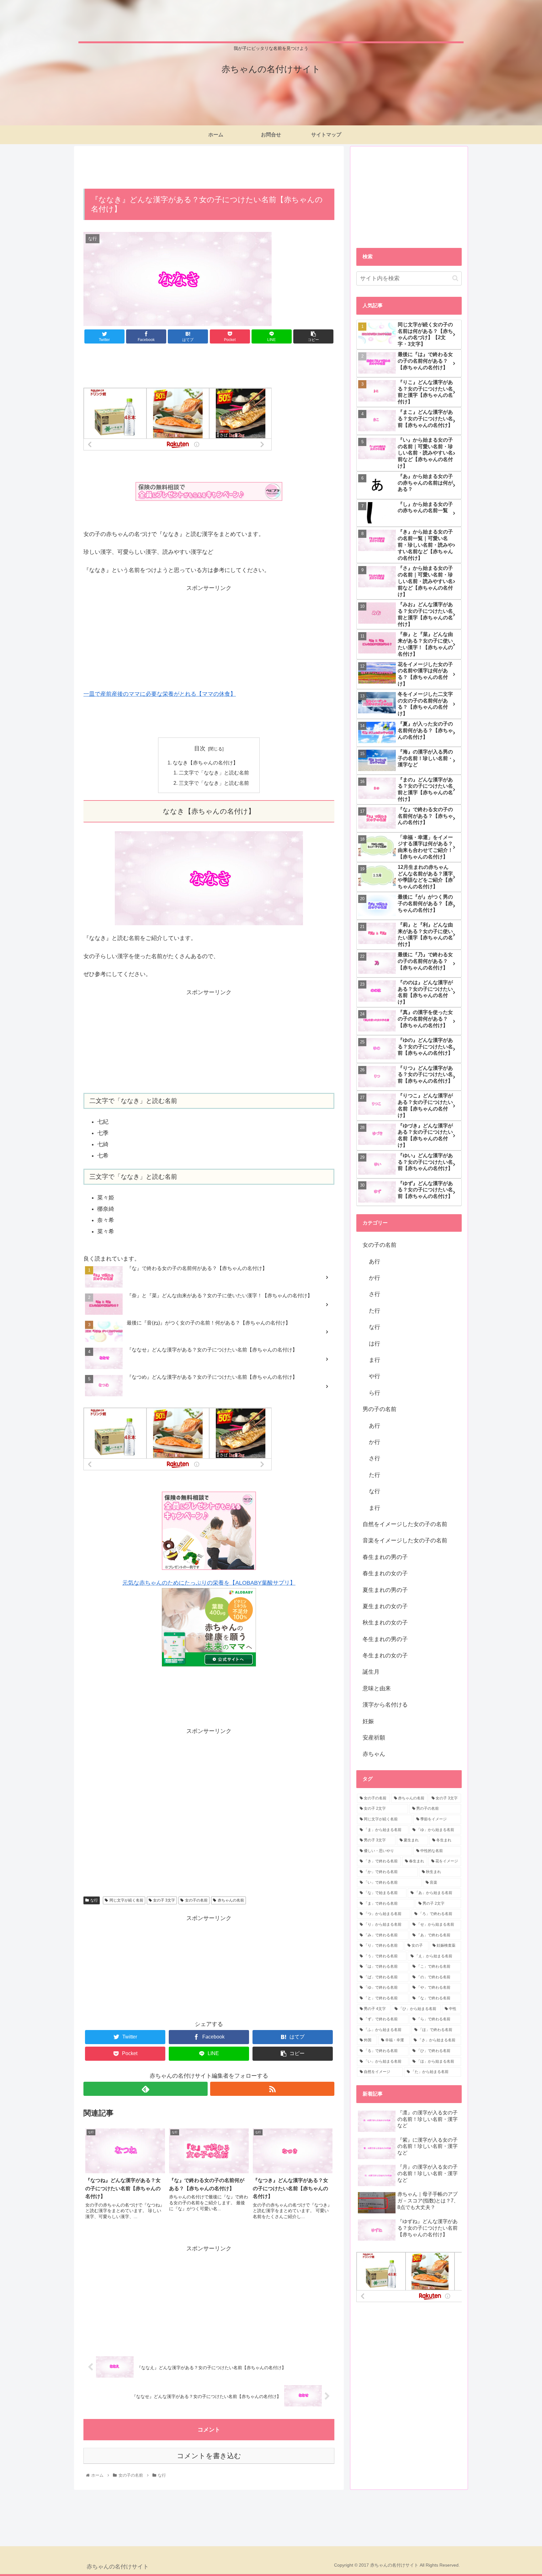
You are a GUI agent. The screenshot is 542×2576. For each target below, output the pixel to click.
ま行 (375, 1360)
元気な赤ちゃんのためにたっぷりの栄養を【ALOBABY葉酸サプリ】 (209, 1583)
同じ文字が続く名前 (126, 1900)
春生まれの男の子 (385, 1557)
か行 (375, 1278)
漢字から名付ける (385, 1705)
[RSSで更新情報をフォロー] (272, 2089)
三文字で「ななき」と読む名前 (214, 783)
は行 (375, 1344)
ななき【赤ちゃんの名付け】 (205, 763)
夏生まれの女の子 (385, 1606)
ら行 (375, 1393)
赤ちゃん (374, 1754)
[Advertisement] (209, 167)
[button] (455, 278)
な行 (94, 1900)
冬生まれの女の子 (385, 1655)
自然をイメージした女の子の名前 (405, 1524)
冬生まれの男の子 (385, 1639)
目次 (200, 748)
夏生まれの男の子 (385, 1590)
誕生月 (371, 1672)
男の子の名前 (380, 1409)
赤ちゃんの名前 (231, 1900)
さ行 (375, 1294)
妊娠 (368, 1721)
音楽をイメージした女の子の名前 (405, 1540)
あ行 (375, 1262)
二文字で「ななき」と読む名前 (214, 773)
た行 (375, 1311)
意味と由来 (377, 1688)
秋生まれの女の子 (385, 1623)
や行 (375, 1376)
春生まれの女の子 (385, 1573)
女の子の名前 (196, 1900)
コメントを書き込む (209, 2456)
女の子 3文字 (164, 1900)
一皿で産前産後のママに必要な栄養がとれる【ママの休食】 (160, 694)
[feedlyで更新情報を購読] (146, 2089)
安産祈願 (374, 1738)
